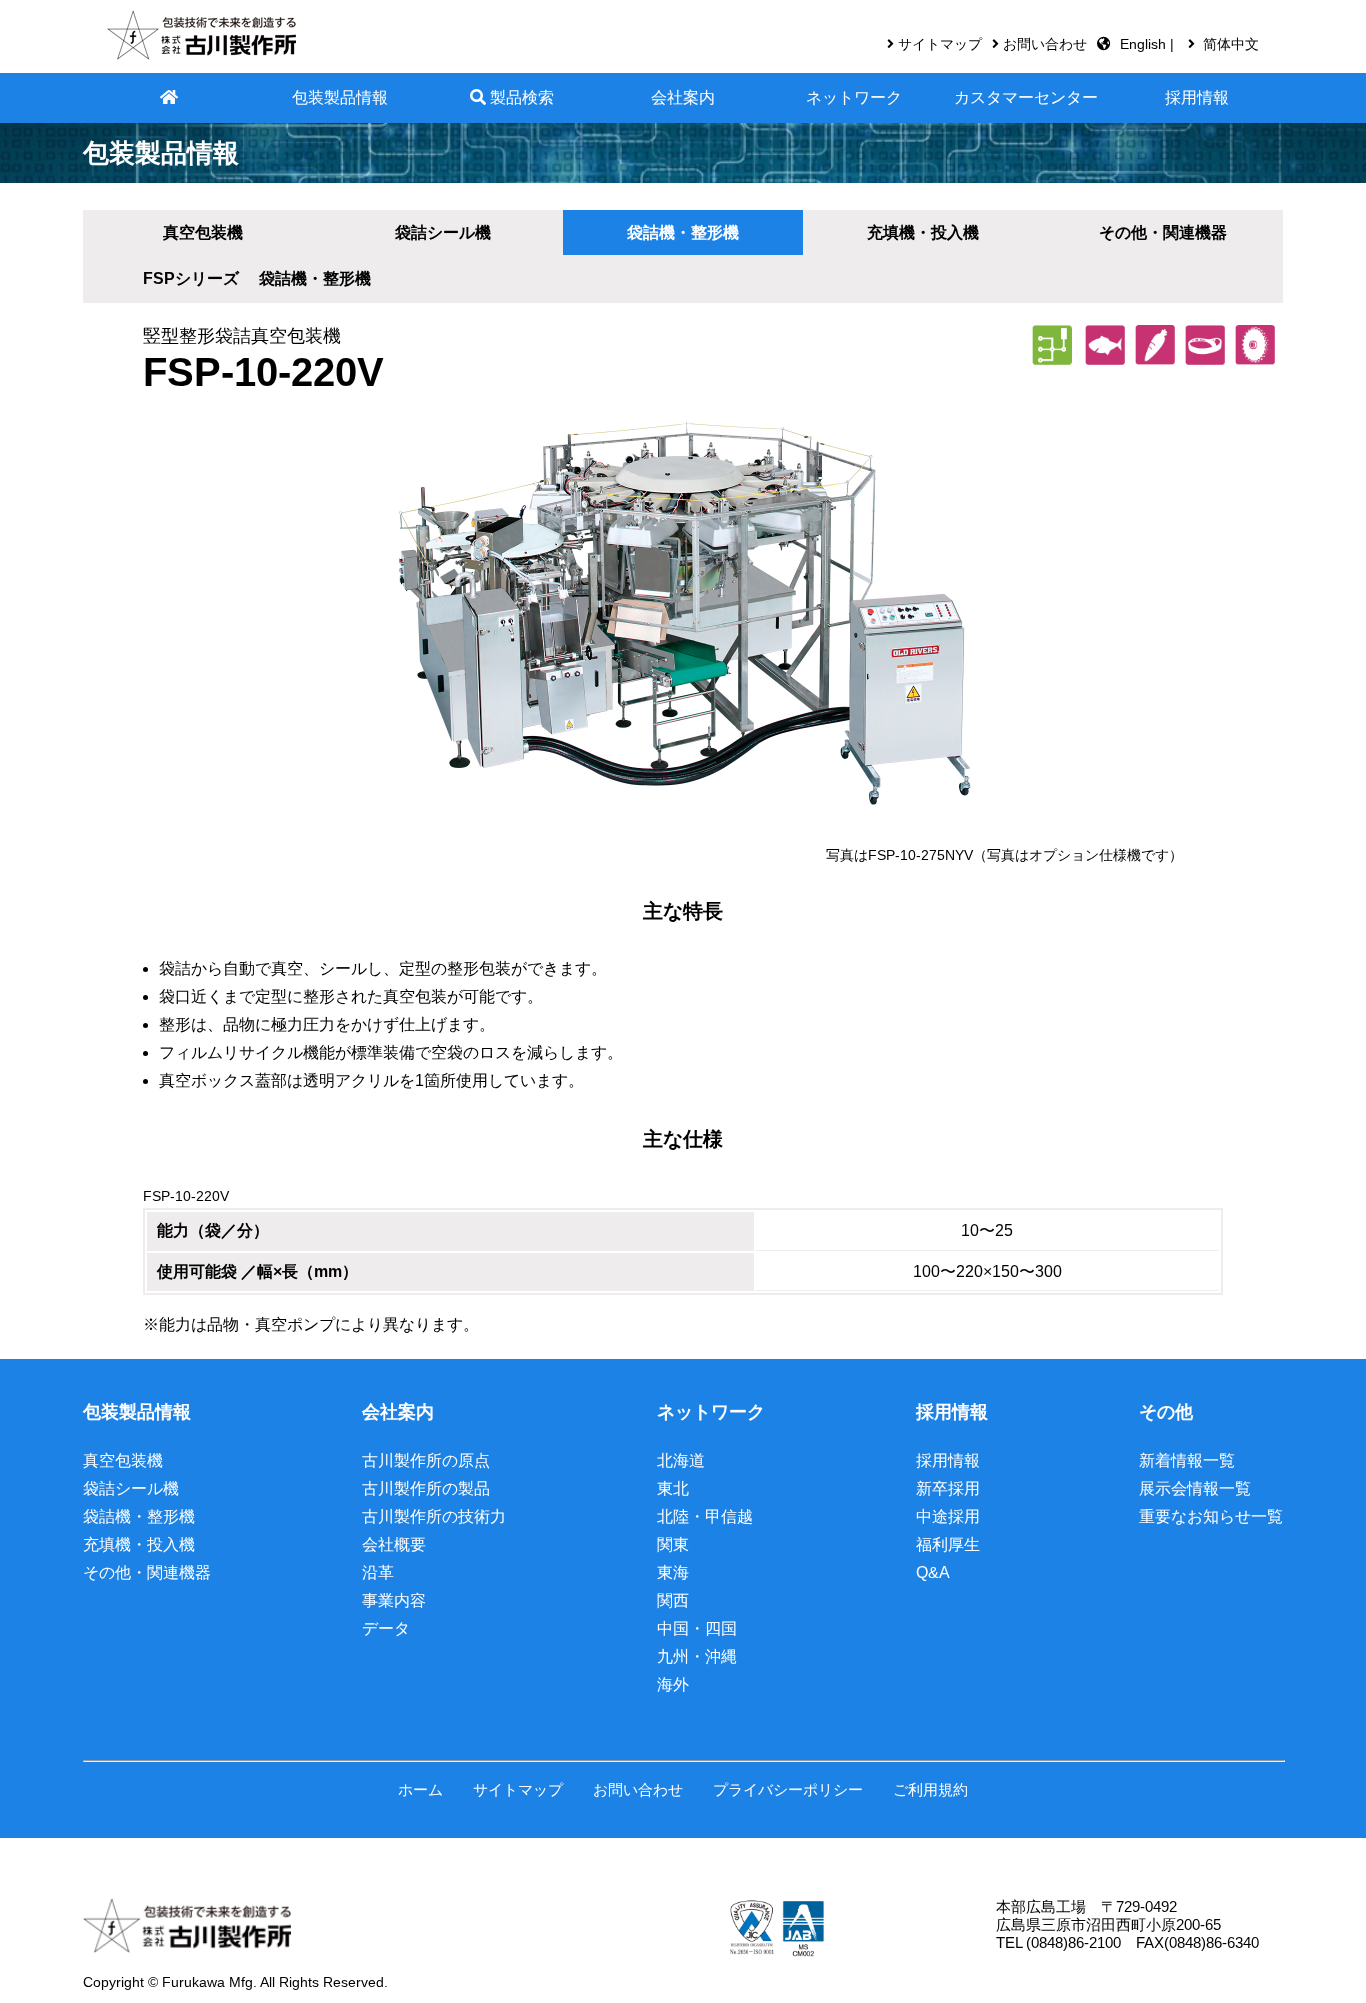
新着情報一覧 (1187, 1460)
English (1145, 44)
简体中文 (1231, 44)
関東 (673, 1544)
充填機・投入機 (139, 1544)
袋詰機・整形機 (139, 1516)
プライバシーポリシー (788, 1789)
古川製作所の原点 (426, 1460)
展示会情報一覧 (1195, 1488)
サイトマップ (940, 44)
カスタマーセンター (1026, 97)
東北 (673, 1488)
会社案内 (683, 97)
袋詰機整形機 (683, 232)
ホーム (420, 1789)
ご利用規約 (930, 1789)
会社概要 (394, 1544)
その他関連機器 (1163, 232)
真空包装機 (203, 232)
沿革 (378, 1572)
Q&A (933, 1572)
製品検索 (520, 97)
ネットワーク (854, 97)
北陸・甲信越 (705, 1516)
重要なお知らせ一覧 (1211, 1516)
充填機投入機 (923, 232)
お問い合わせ (1045, 44)
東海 (673, 1572)
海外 (673, 1684)
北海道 (681, 1460)
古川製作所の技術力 (434, 1516)
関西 (673, 1600)
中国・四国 (697, 1628)
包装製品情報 (340, 97)
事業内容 (394, 1600)
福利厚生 (948, 1544)
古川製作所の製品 (426, 1488)
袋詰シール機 (443, 232)
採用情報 (1197, 97)
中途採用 (948, 1516)
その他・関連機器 (147, 1572)
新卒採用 (948, 1488)
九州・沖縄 (697, 1656)
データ (386, 1628)
